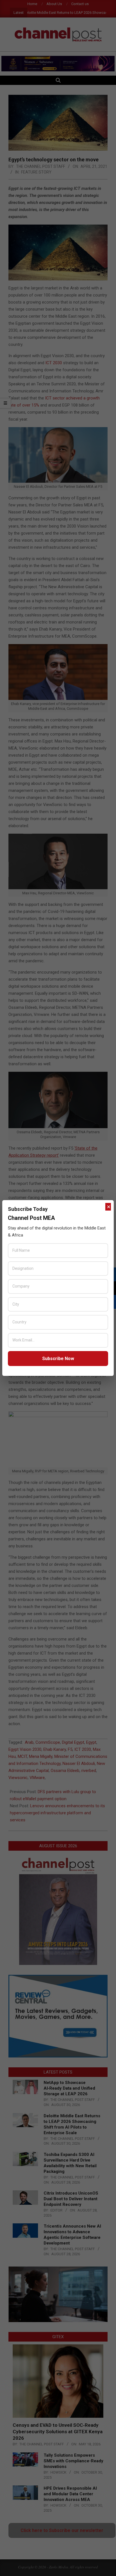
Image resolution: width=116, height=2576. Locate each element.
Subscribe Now (58, 1359)
